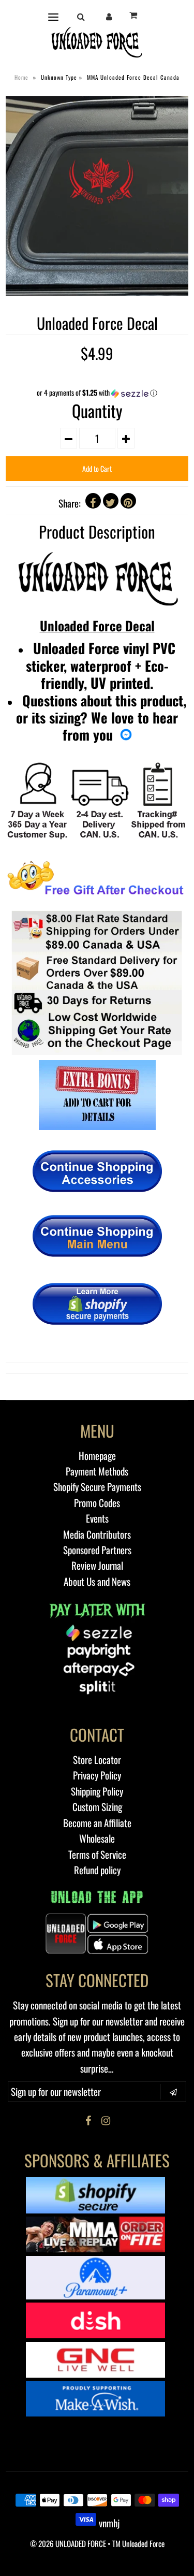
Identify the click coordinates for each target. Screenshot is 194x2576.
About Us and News (97, 1581)
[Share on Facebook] (93, 501)
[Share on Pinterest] (128, 501)
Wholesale (97, 1838)
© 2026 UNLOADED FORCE (68, 2543)
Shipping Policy (97, 1791)
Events (97, 1518)
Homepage (97, 1455)
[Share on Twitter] (111, 501)
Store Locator (97, 1759)
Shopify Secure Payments (97, 1486)
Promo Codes (97, 1502)
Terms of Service (97, 1854)
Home (21, 77)
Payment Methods (97, 1471)
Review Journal (97, 1565)
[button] (97, 393)
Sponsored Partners (97, 1550)
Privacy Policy (97, 1775)
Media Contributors (97, 1534)
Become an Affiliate (97, 1822)
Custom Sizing (97, 1806)
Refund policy (97, 1870)
